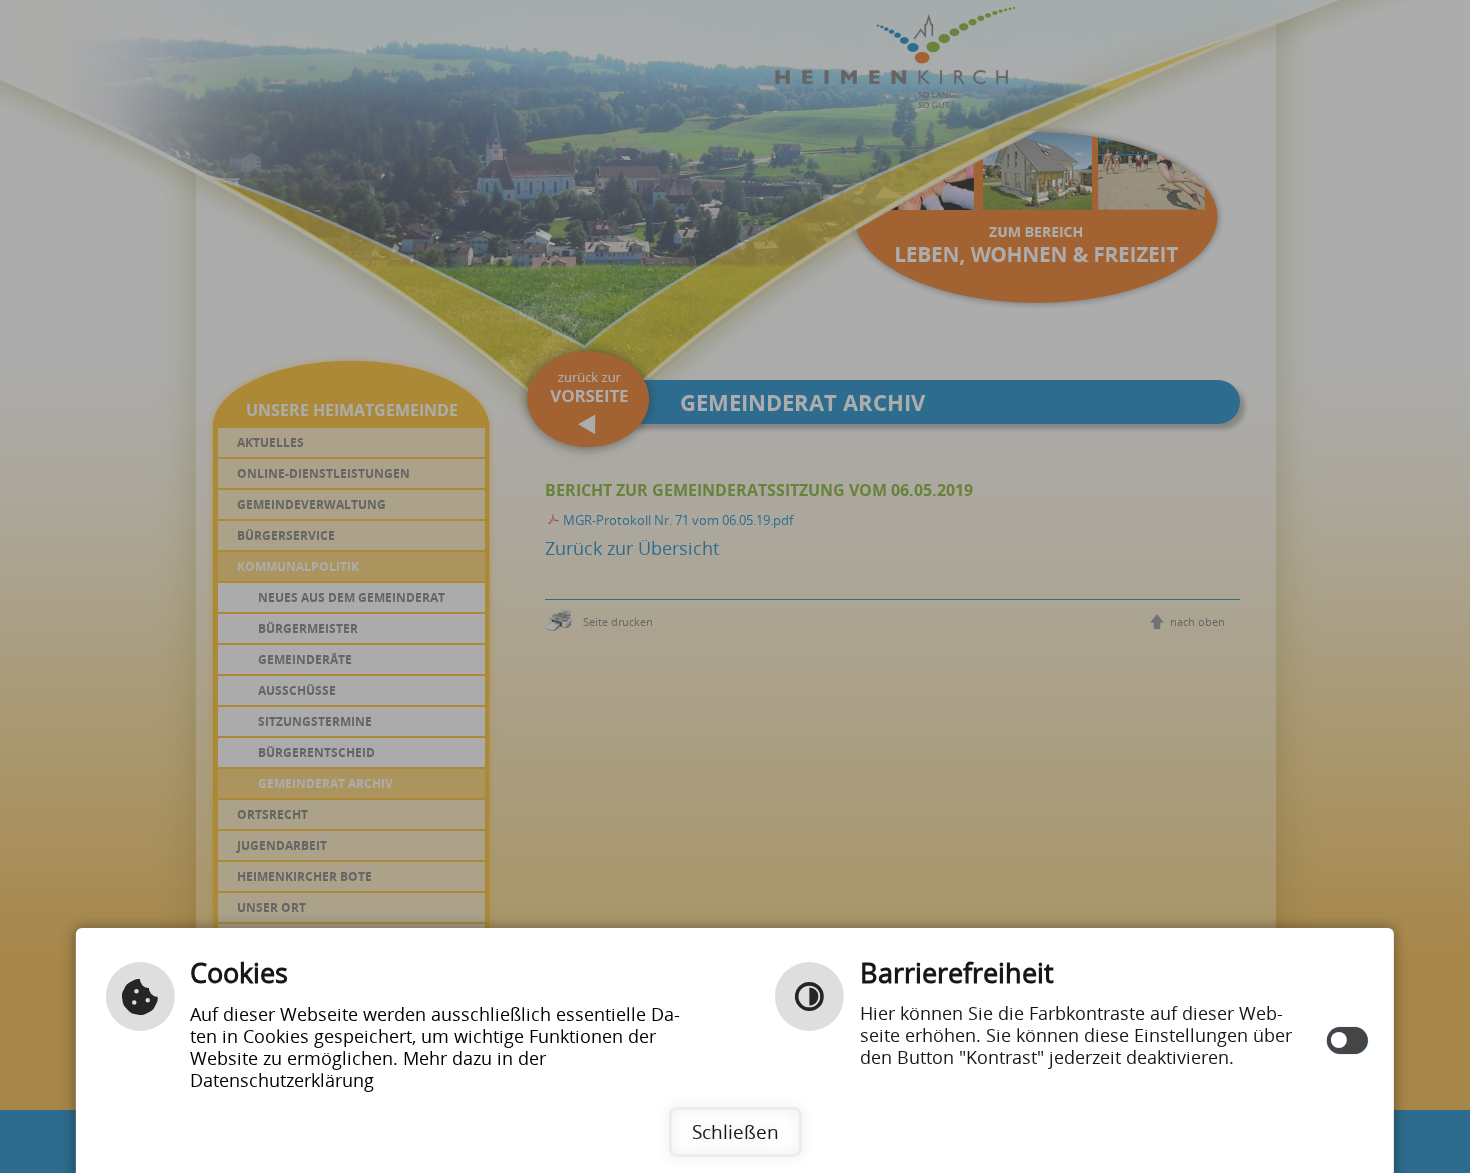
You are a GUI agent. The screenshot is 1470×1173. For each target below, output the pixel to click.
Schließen (735, 1131)
